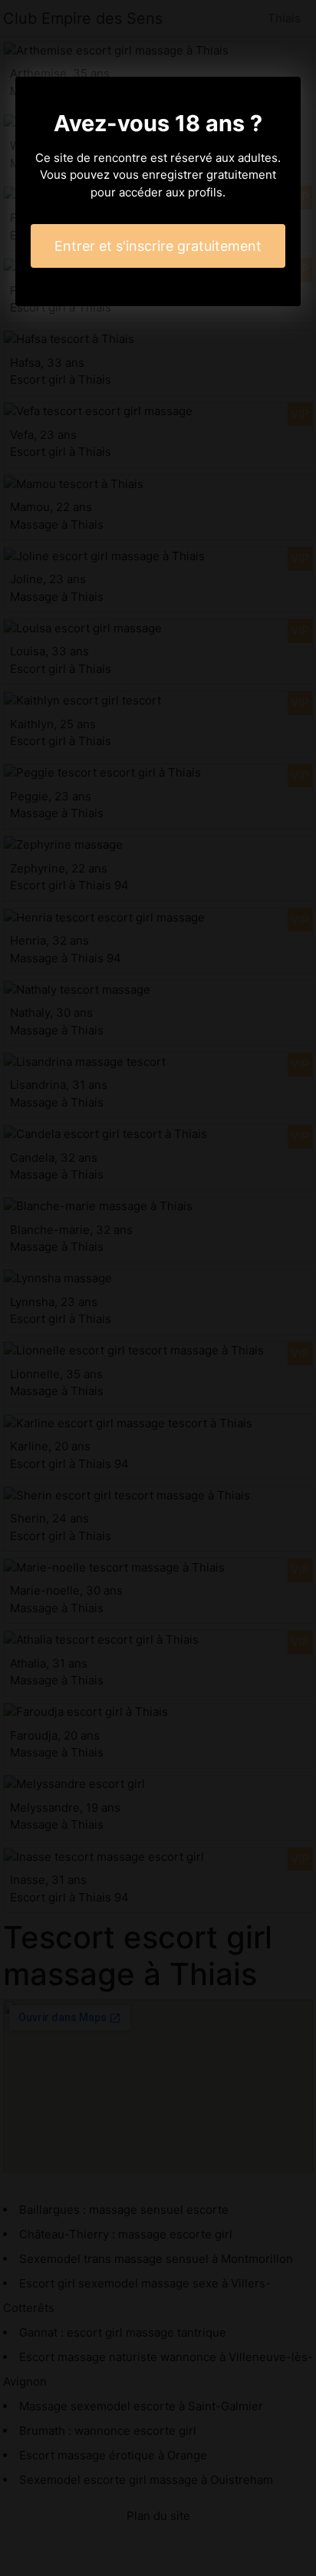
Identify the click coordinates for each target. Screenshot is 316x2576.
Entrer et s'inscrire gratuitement (158, 246)
